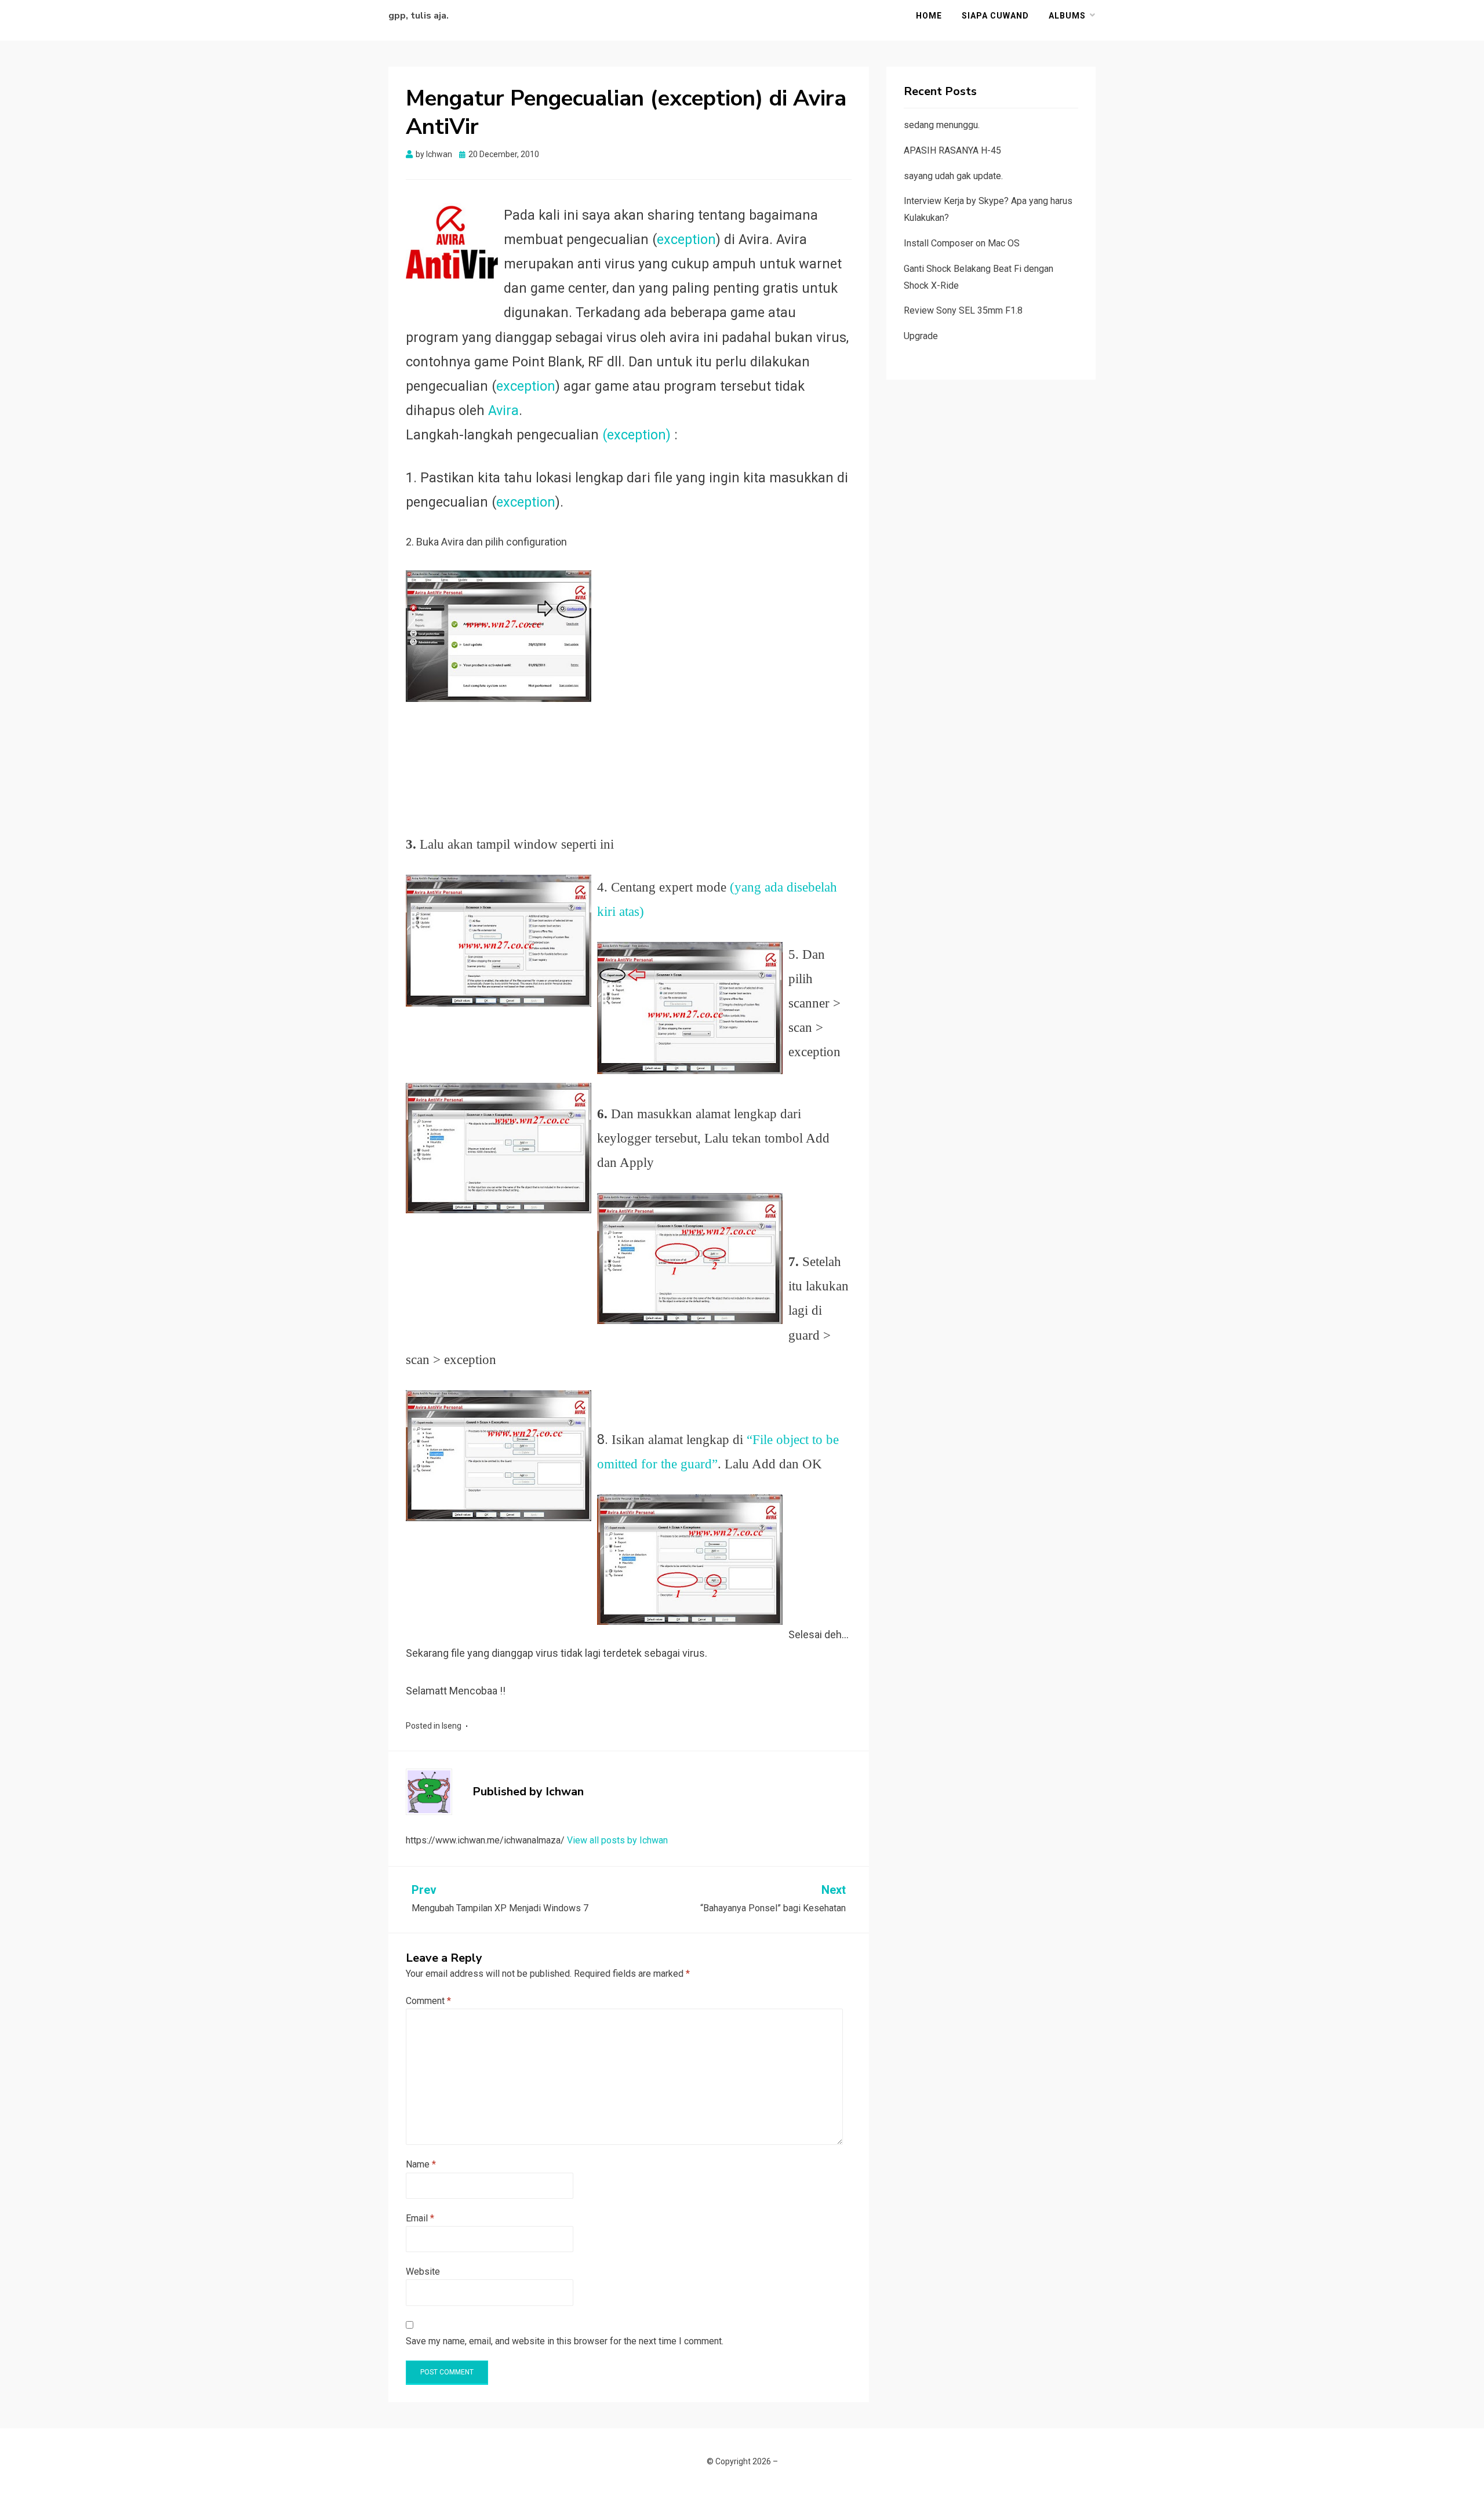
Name (421, 2164)
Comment (428, 2001)
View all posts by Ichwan (617, 1840)
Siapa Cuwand (995, 16)
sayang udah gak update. (953, 176)
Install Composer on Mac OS (962, 243)
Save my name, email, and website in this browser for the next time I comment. (565, 2341)
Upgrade (921, 336)
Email (420, 2218)
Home (929, 16)
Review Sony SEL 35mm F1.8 (963, 310)
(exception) (636, 435)
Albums (1067, 16)
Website (423, 2272)
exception (686, 239)
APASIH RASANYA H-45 (952, 150)
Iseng (452, 1726)
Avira (503, 410)
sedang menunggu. (942, 125)
